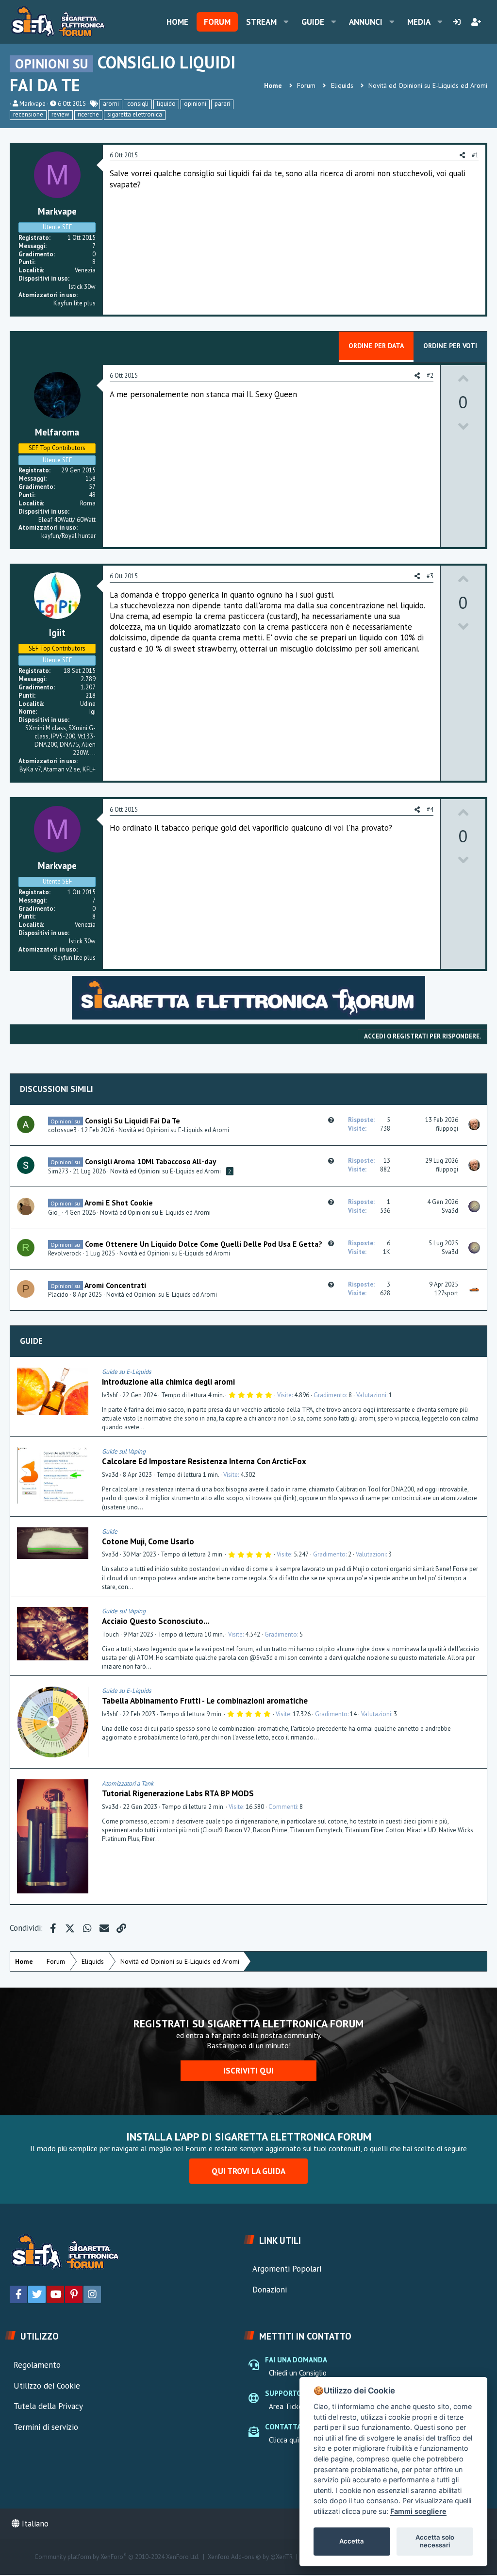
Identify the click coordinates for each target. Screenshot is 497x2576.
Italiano (34, 2524)
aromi (111, 104)
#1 (475, 155)
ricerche (88, 114)
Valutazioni (371, 1395)
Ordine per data (376, 346)
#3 (430, 576)
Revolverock (65, 1253)
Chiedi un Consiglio (298, 2373)
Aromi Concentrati (115, 1285)
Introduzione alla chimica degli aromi (168, 1382)
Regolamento (37, 2365)
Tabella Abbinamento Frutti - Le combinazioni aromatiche (205, 1701)
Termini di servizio (46, 2427)
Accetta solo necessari (435, 2541)
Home (177, 22)
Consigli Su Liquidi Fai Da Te (133, 1121)
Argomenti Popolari (287, 2269)
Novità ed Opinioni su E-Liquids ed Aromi (174, 1130)
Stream (261, 22)
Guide (313, 22)
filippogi (447, 1129)
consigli (138, 104)
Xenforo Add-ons (250, 2557)
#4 (430, 810)
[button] (286, 22)
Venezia (85, 270)
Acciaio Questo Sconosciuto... (156, 1621)
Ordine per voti (450, 346)
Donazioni (270, 2290)
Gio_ (54, 1213)
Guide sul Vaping (124, 1451)
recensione (28, 114)
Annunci (366, 22)
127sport (446, 1293)
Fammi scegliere (418, 2511)
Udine (88, 704)
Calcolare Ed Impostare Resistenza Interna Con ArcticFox (204, 1461)
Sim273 (58, 1171)
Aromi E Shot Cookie (119, 1203)
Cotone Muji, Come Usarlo (148, 1541)
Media (419, 22)
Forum (217, 22)
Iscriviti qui (248, 2071)
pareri (222, 104)
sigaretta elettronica (135, 114)
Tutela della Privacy (48, 2406)
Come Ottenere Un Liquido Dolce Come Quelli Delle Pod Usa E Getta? (204, 1244)
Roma (88, 503)
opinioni (195, 104)
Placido (58, 1295)
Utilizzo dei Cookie (47, 2386)
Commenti (283, 1807)
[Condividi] (477, 1372)
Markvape (33, 104)
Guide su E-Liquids (126, 1372)
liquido (166, 104)
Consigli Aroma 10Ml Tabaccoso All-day (150, 1161)
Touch (110, 1634)
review (60, 114)
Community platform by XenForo (117, 2557)
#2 (430, 376)
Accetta (352, 2541)
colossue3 (62, 1130)
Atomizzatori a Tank (128, 1783)
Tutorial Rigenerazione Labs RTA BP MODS (178, 1793)
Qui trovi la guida (248, 2171)
